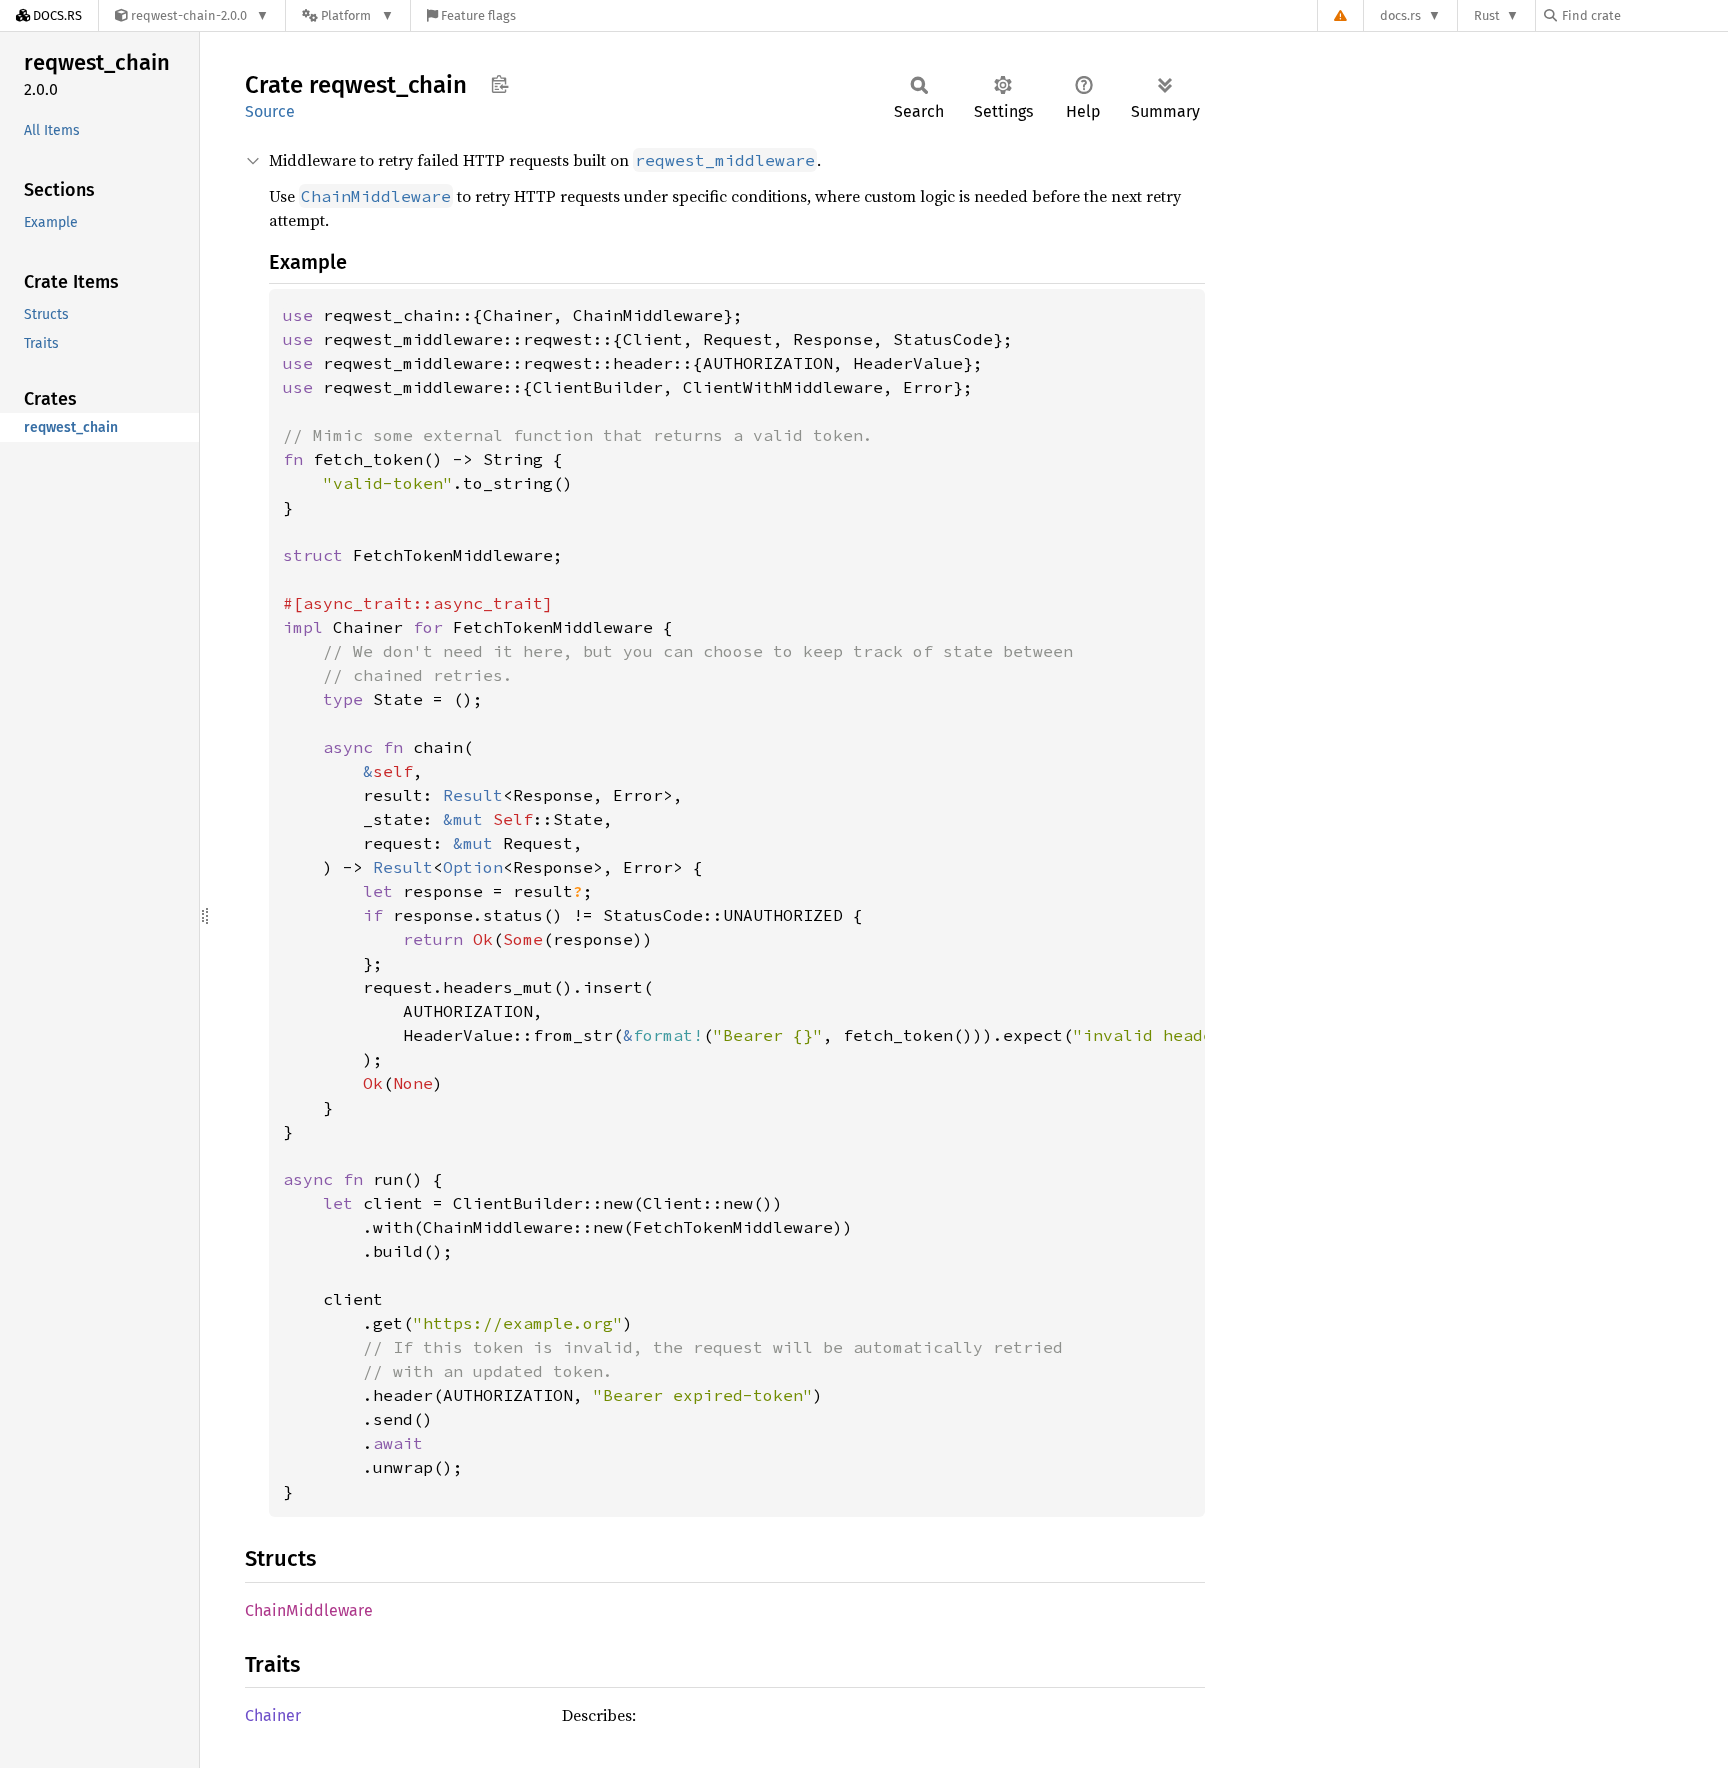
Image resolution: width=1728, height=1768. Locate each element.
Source (270, 111)
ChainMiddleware (309, 1610)
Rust (1487, 15)
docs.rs (1400, 15)
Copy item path (499, 84)
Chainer (273, 1715)
